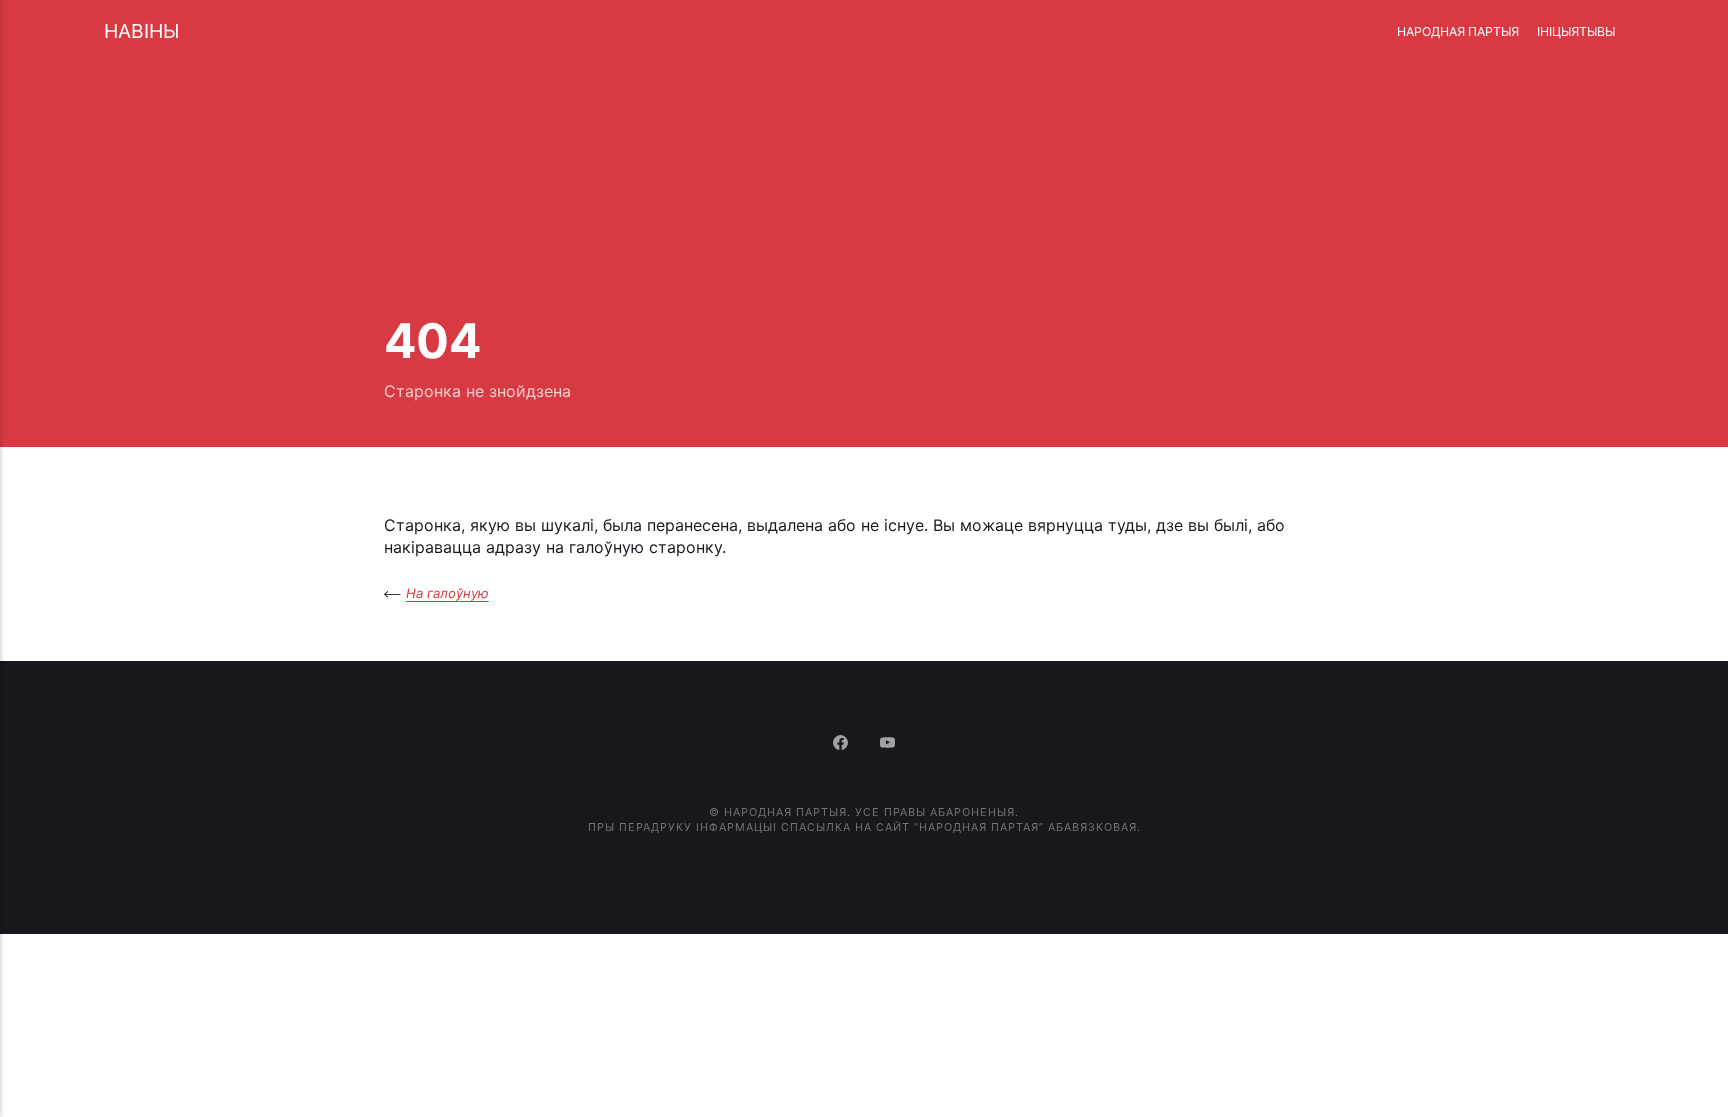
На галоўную (447, 593)
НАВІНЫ (141, 31)
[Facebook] (842, 744)
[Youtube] (888, 744)
